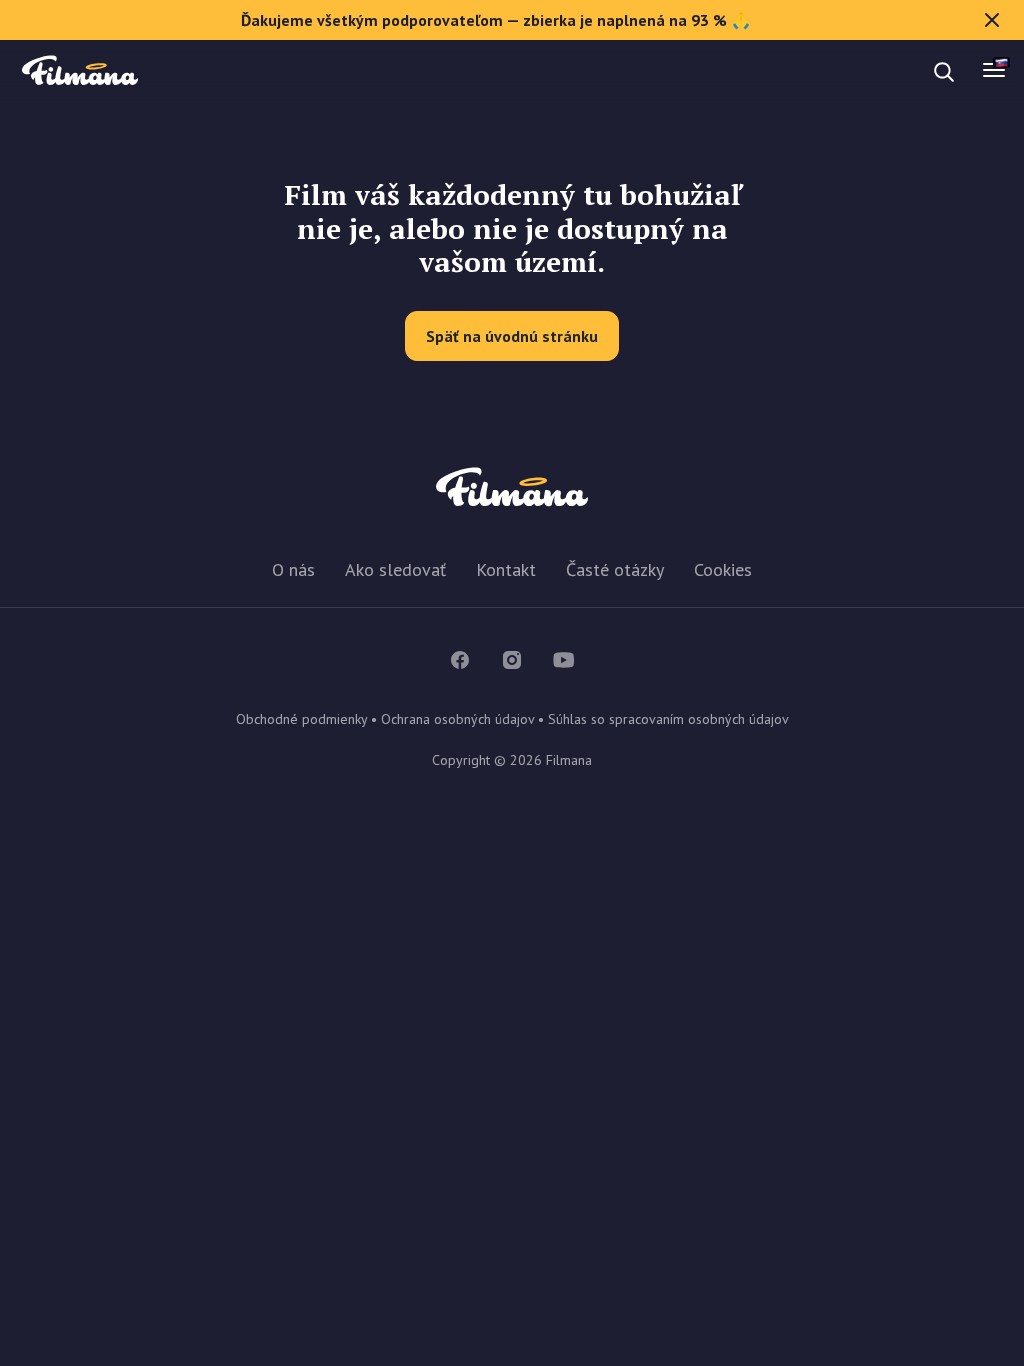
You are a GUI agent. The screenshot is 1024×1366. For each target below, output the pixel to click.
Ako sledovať (395, 569)
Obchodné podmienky (301, 719)
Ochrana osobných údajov (457, 719)
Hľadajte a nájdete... (193, 71)
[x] (992, 20)
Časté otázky (615, 569)
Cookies (723, 569)
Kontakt (506, 569)
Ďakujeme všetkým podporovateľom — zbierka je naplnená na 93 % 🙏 (496, 20)
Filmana (80, 71)
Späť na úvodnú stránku (512, 336)
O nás (293, 569)
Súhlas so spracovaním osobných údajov (668, 719)
